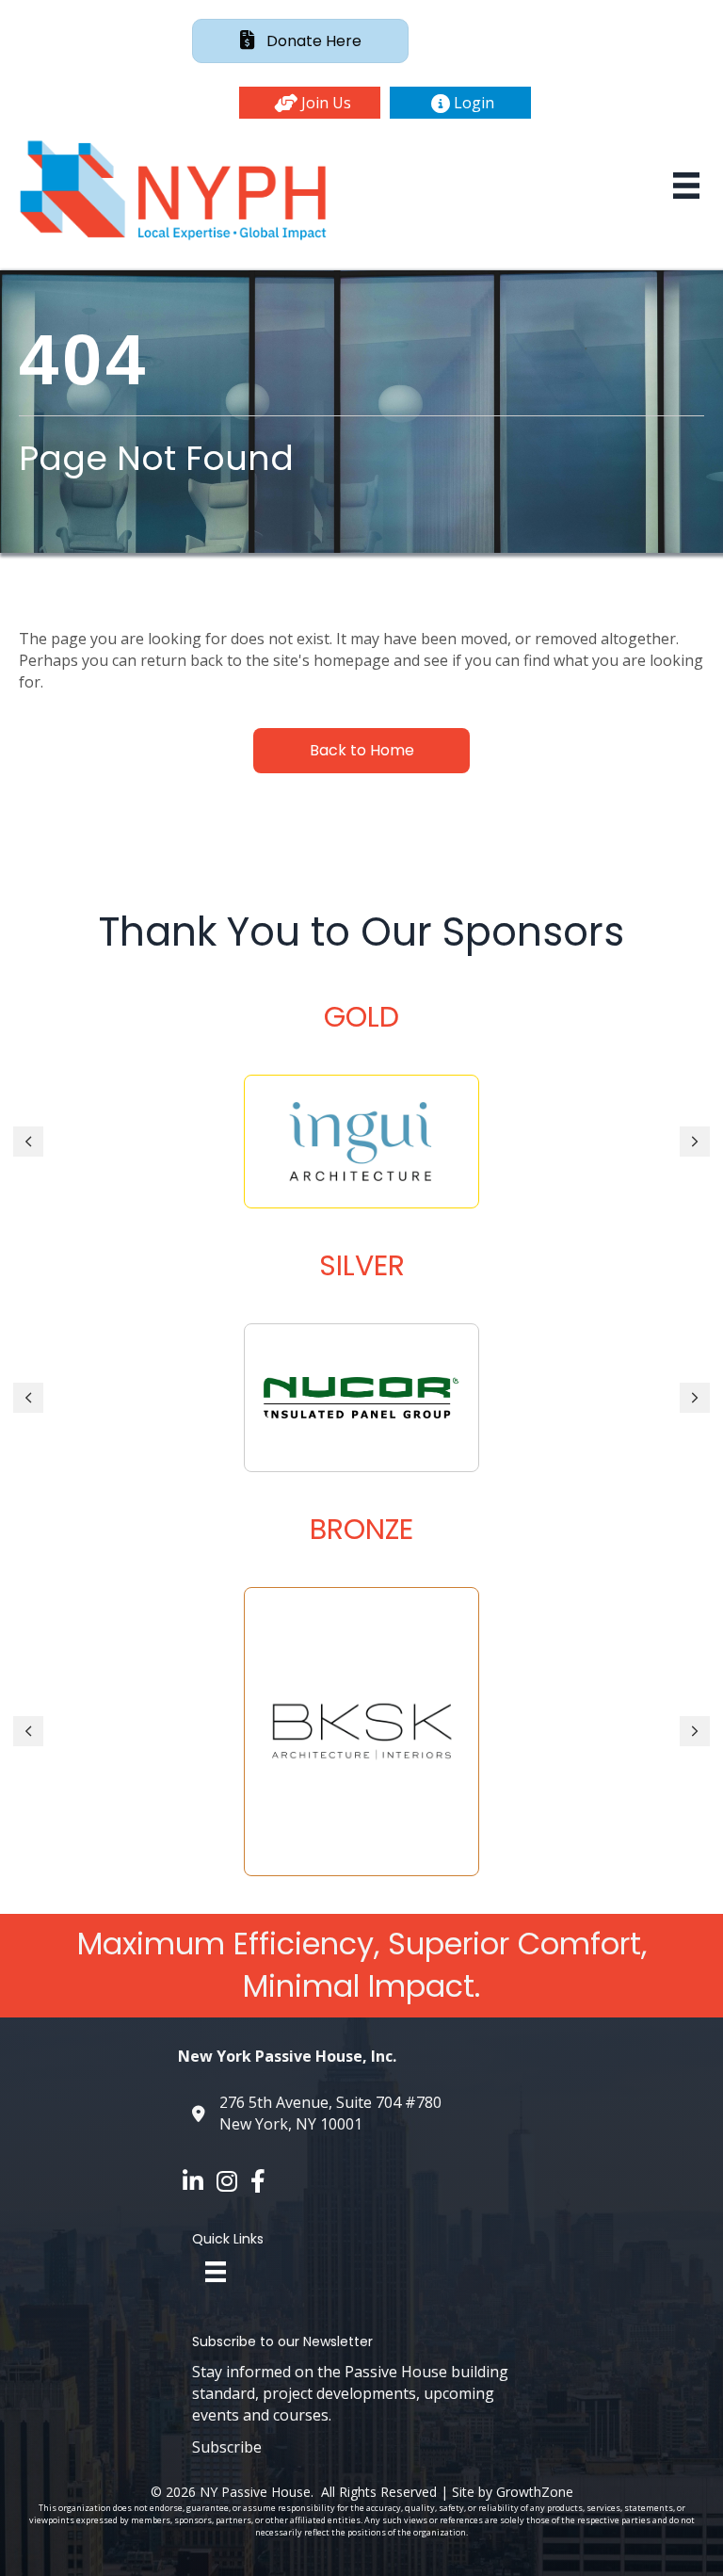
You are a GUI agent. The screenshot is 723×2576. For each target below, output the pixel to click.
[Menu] (686, 186)
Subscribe (227, 2447)
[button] (310, 103)
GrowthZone (535, 2492)
